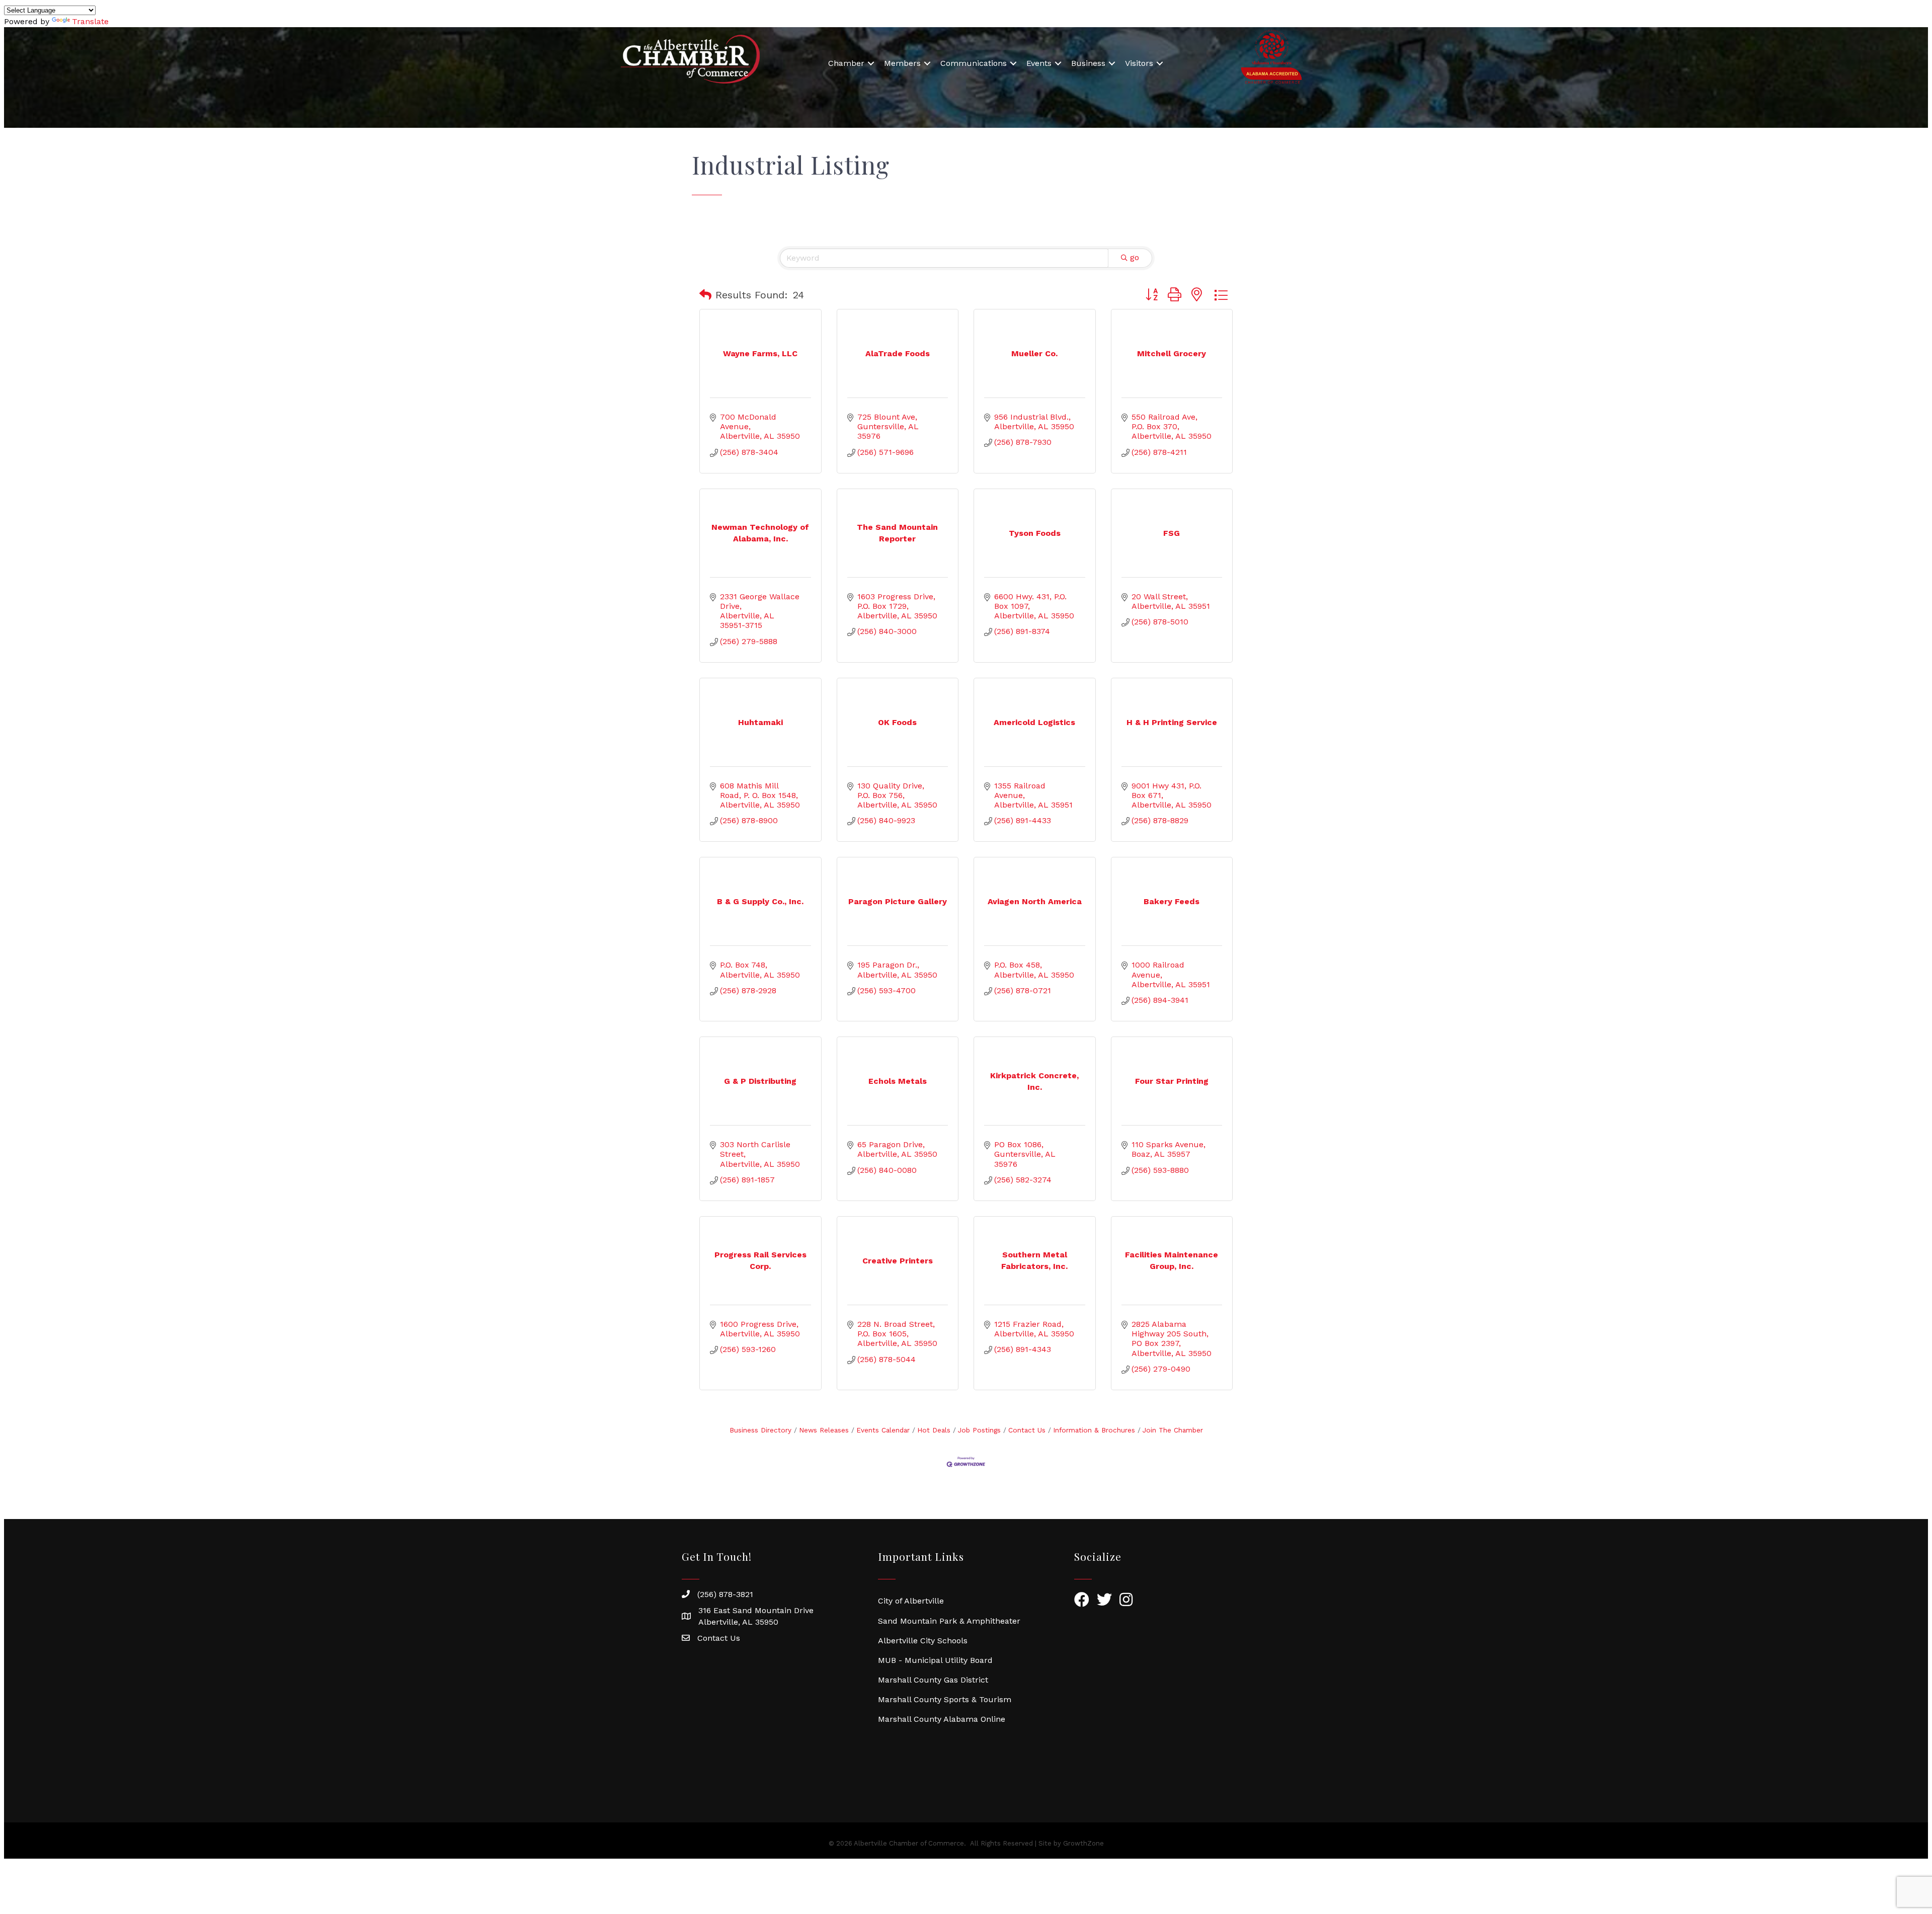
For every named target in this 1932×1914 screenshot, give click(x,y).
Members (902, 63)
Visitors (1139, 63)
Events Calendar (883, 1430)
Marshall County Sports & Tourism (945, 1699)
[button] (705, 295)
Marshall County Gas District (933, 1680)
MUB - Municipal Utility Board (935, 1660)
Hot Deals (934, 1430)
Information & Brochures (1094, 1430)
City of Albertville (911, 1601)
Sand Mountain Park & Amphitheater (949, 1621)
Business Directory (760, 1430)
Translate (90, 21)
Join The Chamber (1173, 1430)
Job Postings (979, 1430)
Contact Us (1027, 1430)
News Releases (824, 1430)
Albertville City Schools (923, 1641)
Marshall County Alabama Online (942, 1719)
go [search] (1135, 257)
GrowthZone (1083, 1843)
